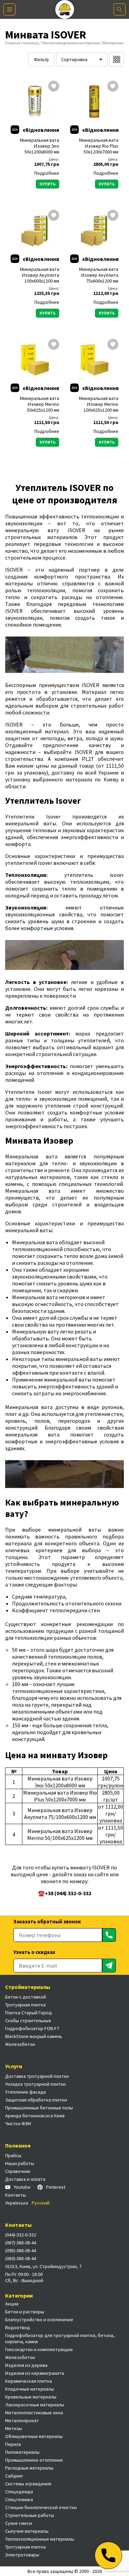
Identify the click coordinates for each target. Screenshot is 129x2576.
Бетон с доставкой (26, 1997)
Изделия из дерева (26, 2365)
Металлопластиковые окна (34, 2413)
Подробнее (47, 173)
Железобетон (20, 2044)
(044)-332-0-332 (21, 2235)
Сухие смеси (19, 2523)
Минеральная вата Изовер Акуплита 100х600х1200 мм (40, 275)
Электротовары (22, 2555)
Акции (12, 2304)
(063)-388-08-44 (21, 2258)
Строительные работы (30, 2515)
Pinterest (56, 2187)
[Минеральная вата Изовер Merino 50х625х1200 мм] (35, 359)
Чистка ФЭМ (18, 2123)
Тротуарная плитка (25, 2005)
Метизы (14, 2428)
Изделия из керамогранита (35, 2373)
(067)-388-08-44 (21, 2243)
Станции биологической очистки (41, 2507)
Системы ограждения (28, 2484)
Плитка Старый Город (29, 2013)
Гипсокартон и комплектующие (39, 2349)
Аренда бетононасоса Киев (35, 2116)
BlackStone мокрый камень (34, 2036)
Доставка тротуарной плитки (37, 2076)
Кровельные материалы (31, 2397)
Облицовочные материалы (34, 2436)
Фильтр (41, 60)
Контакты (15, 2195)
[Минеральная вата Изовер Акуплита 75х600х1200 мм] (94, 230)
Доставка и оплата (25, 2179)
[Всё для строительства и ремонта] (64, 9)
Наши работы (20, 2163)
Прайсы (13, 2155)
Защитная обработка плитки (36, 2100)
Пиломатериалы (22, 2452)
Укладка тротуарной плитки (35, 2084)
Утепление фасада (25, 2092)
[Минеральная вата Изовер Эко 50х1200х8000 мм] (35, 101)
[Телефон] (108, 2555)
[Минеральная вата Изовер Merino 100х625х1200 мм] (94, 359)
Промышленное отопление (34, 2460)
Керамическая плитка (29, 2381)
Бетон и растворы (25, 2312)
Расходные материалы (29, 2468)
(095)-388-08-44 (21, 2251)
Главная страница (22, 43)
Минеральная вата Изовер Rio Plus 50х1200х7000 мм (99, 146)
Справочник (18, 2171)
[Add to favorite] (54, 87)
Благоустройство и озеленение (39, 2320)
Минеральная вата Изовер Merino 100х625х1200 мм (99, 404)
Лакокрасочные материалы (35, 2405)
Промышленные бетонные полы (39, 2108)
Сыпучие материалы (27, 2531)
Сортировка (74, 59)
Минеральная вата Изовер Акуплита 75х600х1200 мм (99, 275)
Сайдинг (14, 2476)
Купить (47, 184)
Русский (41, 2203)
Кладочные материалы (30, 2389)
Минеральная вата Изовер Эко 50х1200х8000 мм (40, 146)
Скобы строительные (28, 2020)
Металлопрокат (22, 2420)
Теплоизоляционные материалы (71, 43)
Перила (13, 2444)
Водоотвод (18, 2327)
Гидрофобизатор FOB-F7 (32, 2028)
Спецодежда (19, 2492)
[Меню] (9, 9)
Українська (17, 2203)
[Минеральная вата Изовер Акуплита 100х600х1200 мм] (35, 230)
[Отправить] (109, 1935)
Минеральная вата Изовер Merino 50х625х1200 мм (40, 404)
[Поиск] (120, 9)
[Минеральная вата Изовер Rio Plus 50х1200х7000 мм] (94, 101)
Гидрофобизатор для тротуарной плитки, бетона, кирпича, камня (60, 2338)
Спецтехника (19, 2499)
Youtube (22, 2187)
